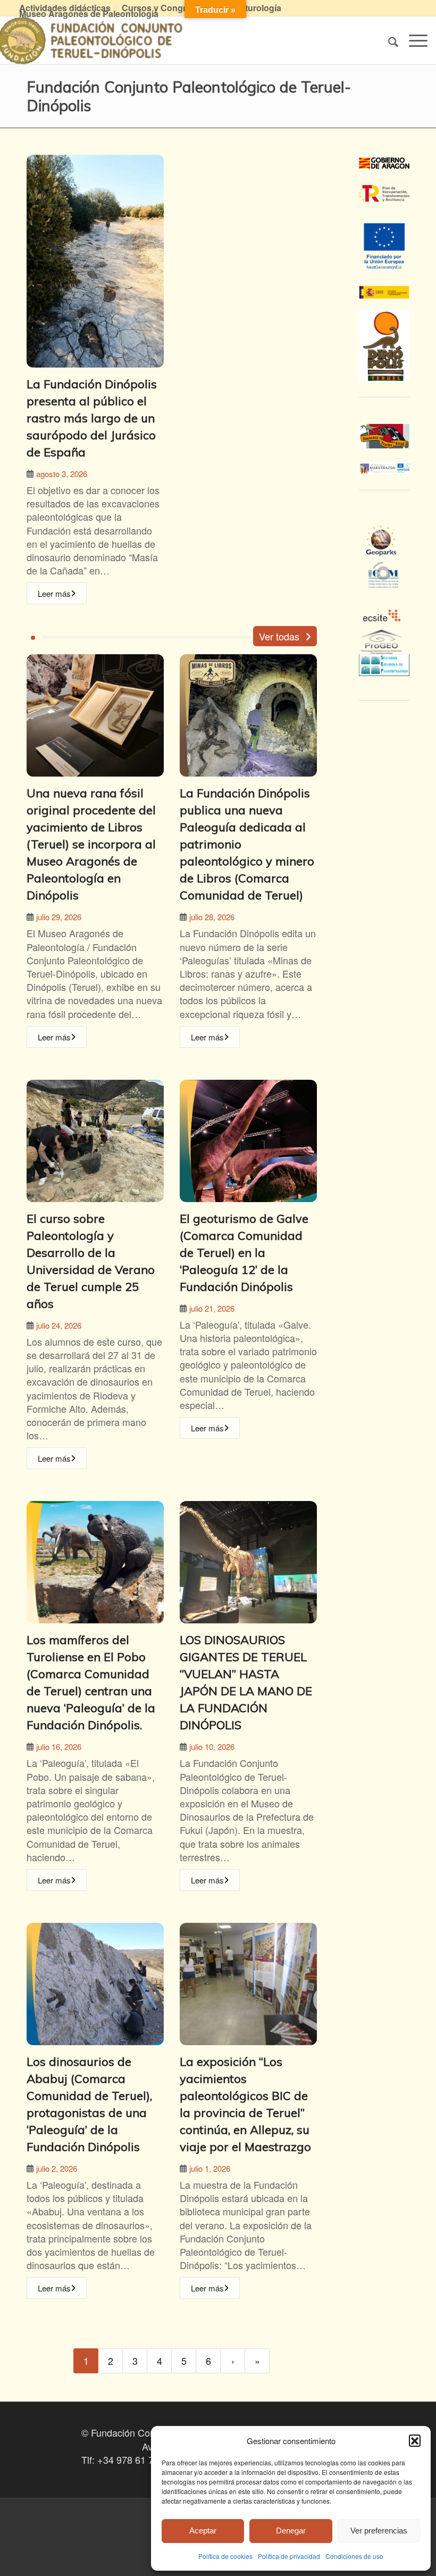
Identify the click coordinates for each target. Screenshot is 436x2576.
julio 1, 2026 (210, 2168)
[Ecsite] (384, 598)
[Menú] (413, 40)
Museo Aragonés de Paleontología (89, 14)
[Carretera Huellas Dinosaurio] (384, 436)
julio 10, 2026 (212, 1746)
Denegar (291, 2531)
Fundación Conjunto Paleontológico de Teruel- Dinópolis (189, 96)
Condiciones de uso (354, 2556)
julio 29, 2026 (59, 917)
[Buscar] (388, 40)
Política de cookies (225, 2556)
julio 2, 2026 (57, 2168)
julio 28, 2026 (212, 917)
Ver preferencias (379, 2531)
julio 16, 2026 (59, 1746)
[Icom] (384, 585)
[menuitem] (164, 8)
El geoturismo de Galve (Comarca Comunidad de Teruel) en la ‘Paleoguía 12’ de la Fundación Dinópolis (244, 1253)
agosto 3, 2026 (62, 474)
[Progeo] (384, 647)
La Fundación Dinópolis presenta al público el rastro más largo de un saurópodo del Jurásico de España (92, 418)
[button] (415, 2440)
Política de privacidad (289, 2556)
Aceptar (203, 2531)
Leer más (54, 593)
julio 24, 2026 (59, 1325)
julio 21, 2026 (212, 1308)
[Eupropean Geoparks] (384, 551)
